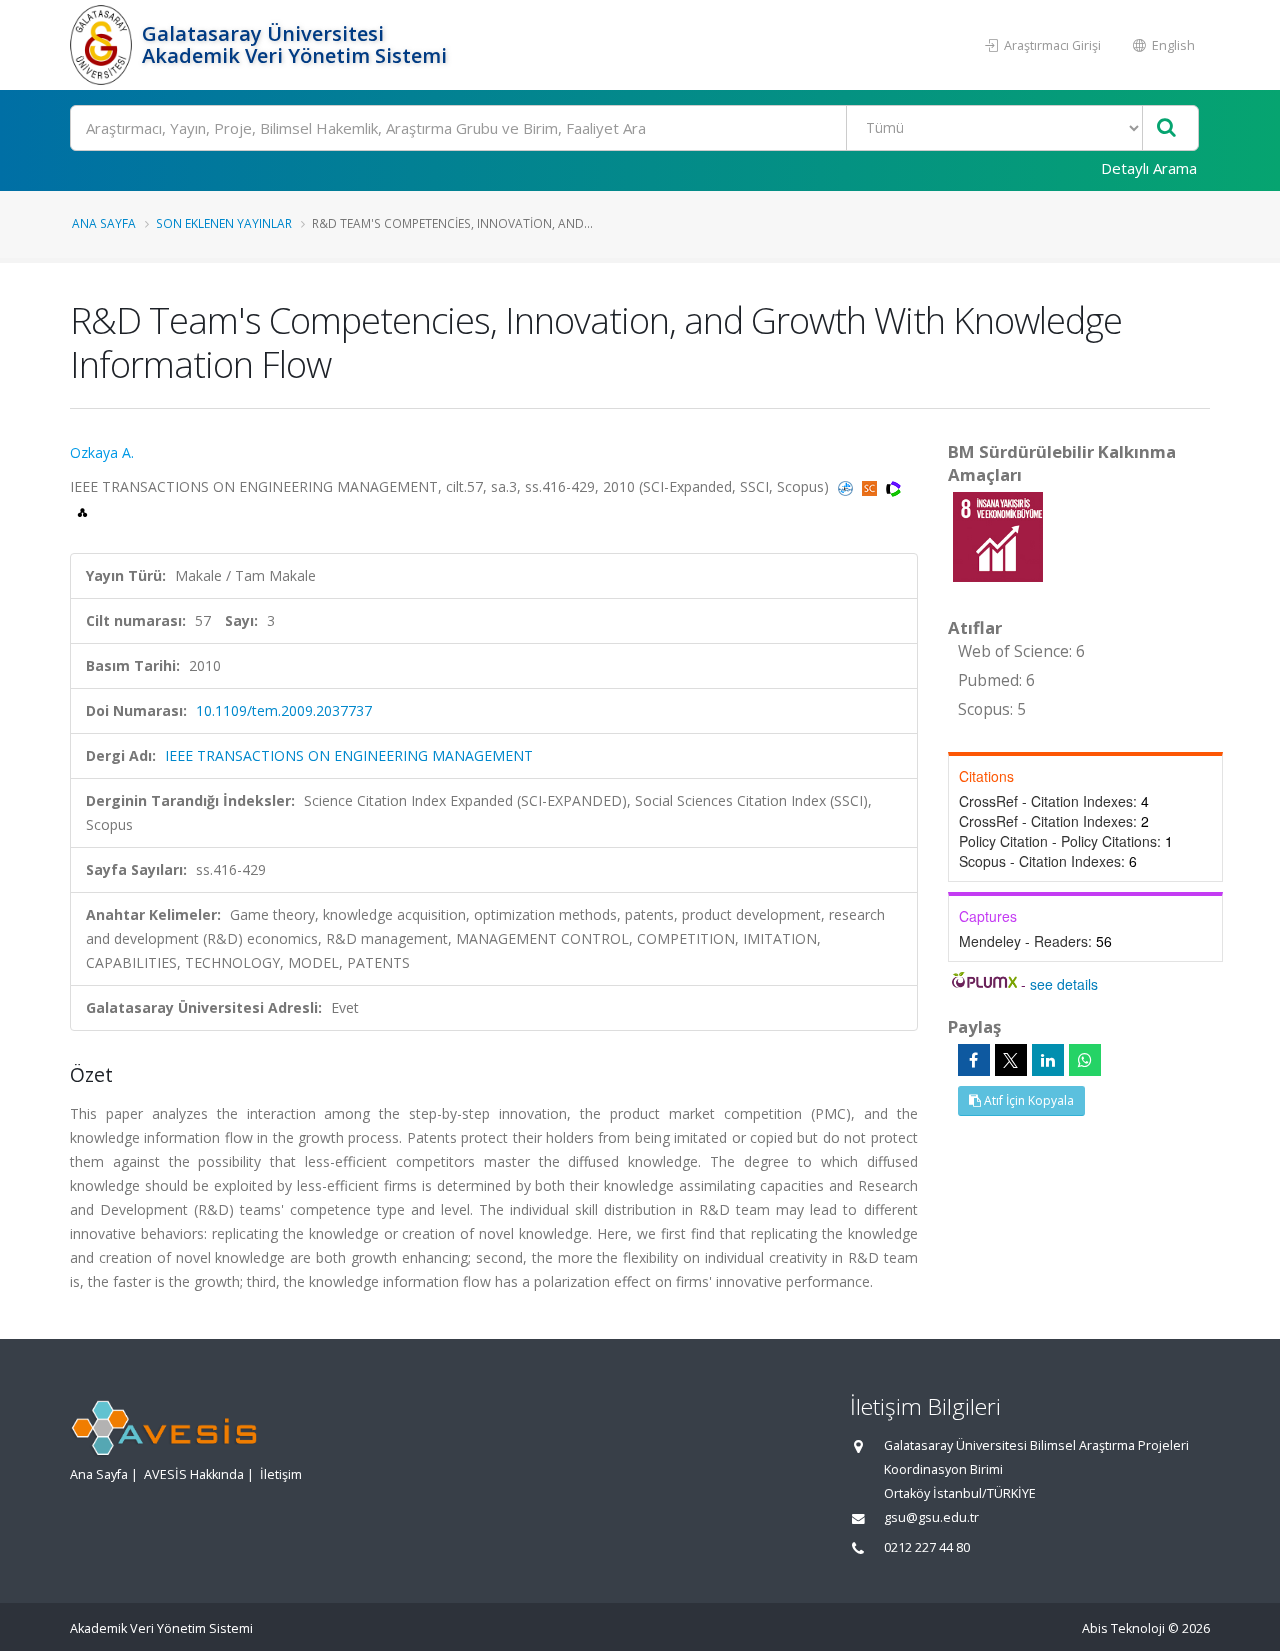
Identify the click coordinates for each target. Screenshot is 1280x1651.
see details (1064, 984)
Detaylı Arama (1149, 168)
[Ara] (1166, 128)
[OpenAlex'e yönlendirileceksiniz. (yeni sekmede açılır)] (82, 510)
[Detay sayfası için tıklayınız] (998, 535)
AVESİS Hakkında (194, 1474)
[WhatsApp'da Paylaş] (1085, 1060)
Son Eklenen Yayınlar (224, 223)
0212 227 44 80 (927, 1547)
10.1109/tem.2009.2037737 (284, 710)
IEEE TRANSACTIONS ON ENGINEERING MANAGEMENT (349, 755)
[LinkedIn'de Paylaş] (1048, 1060)
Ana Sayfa (104, 223)
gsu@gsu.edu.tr (931, 1517)
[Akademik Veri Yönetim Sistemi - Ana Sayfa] (103, 45)
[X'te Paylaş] (1011, 1060)
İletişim (281, 1474)
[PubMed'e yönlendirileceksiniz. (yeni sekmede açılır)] (847, 486)
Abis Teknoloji (1123, 1628)
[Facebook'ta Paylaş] (974, 1060)
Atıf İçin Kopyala (1027, 1100)
